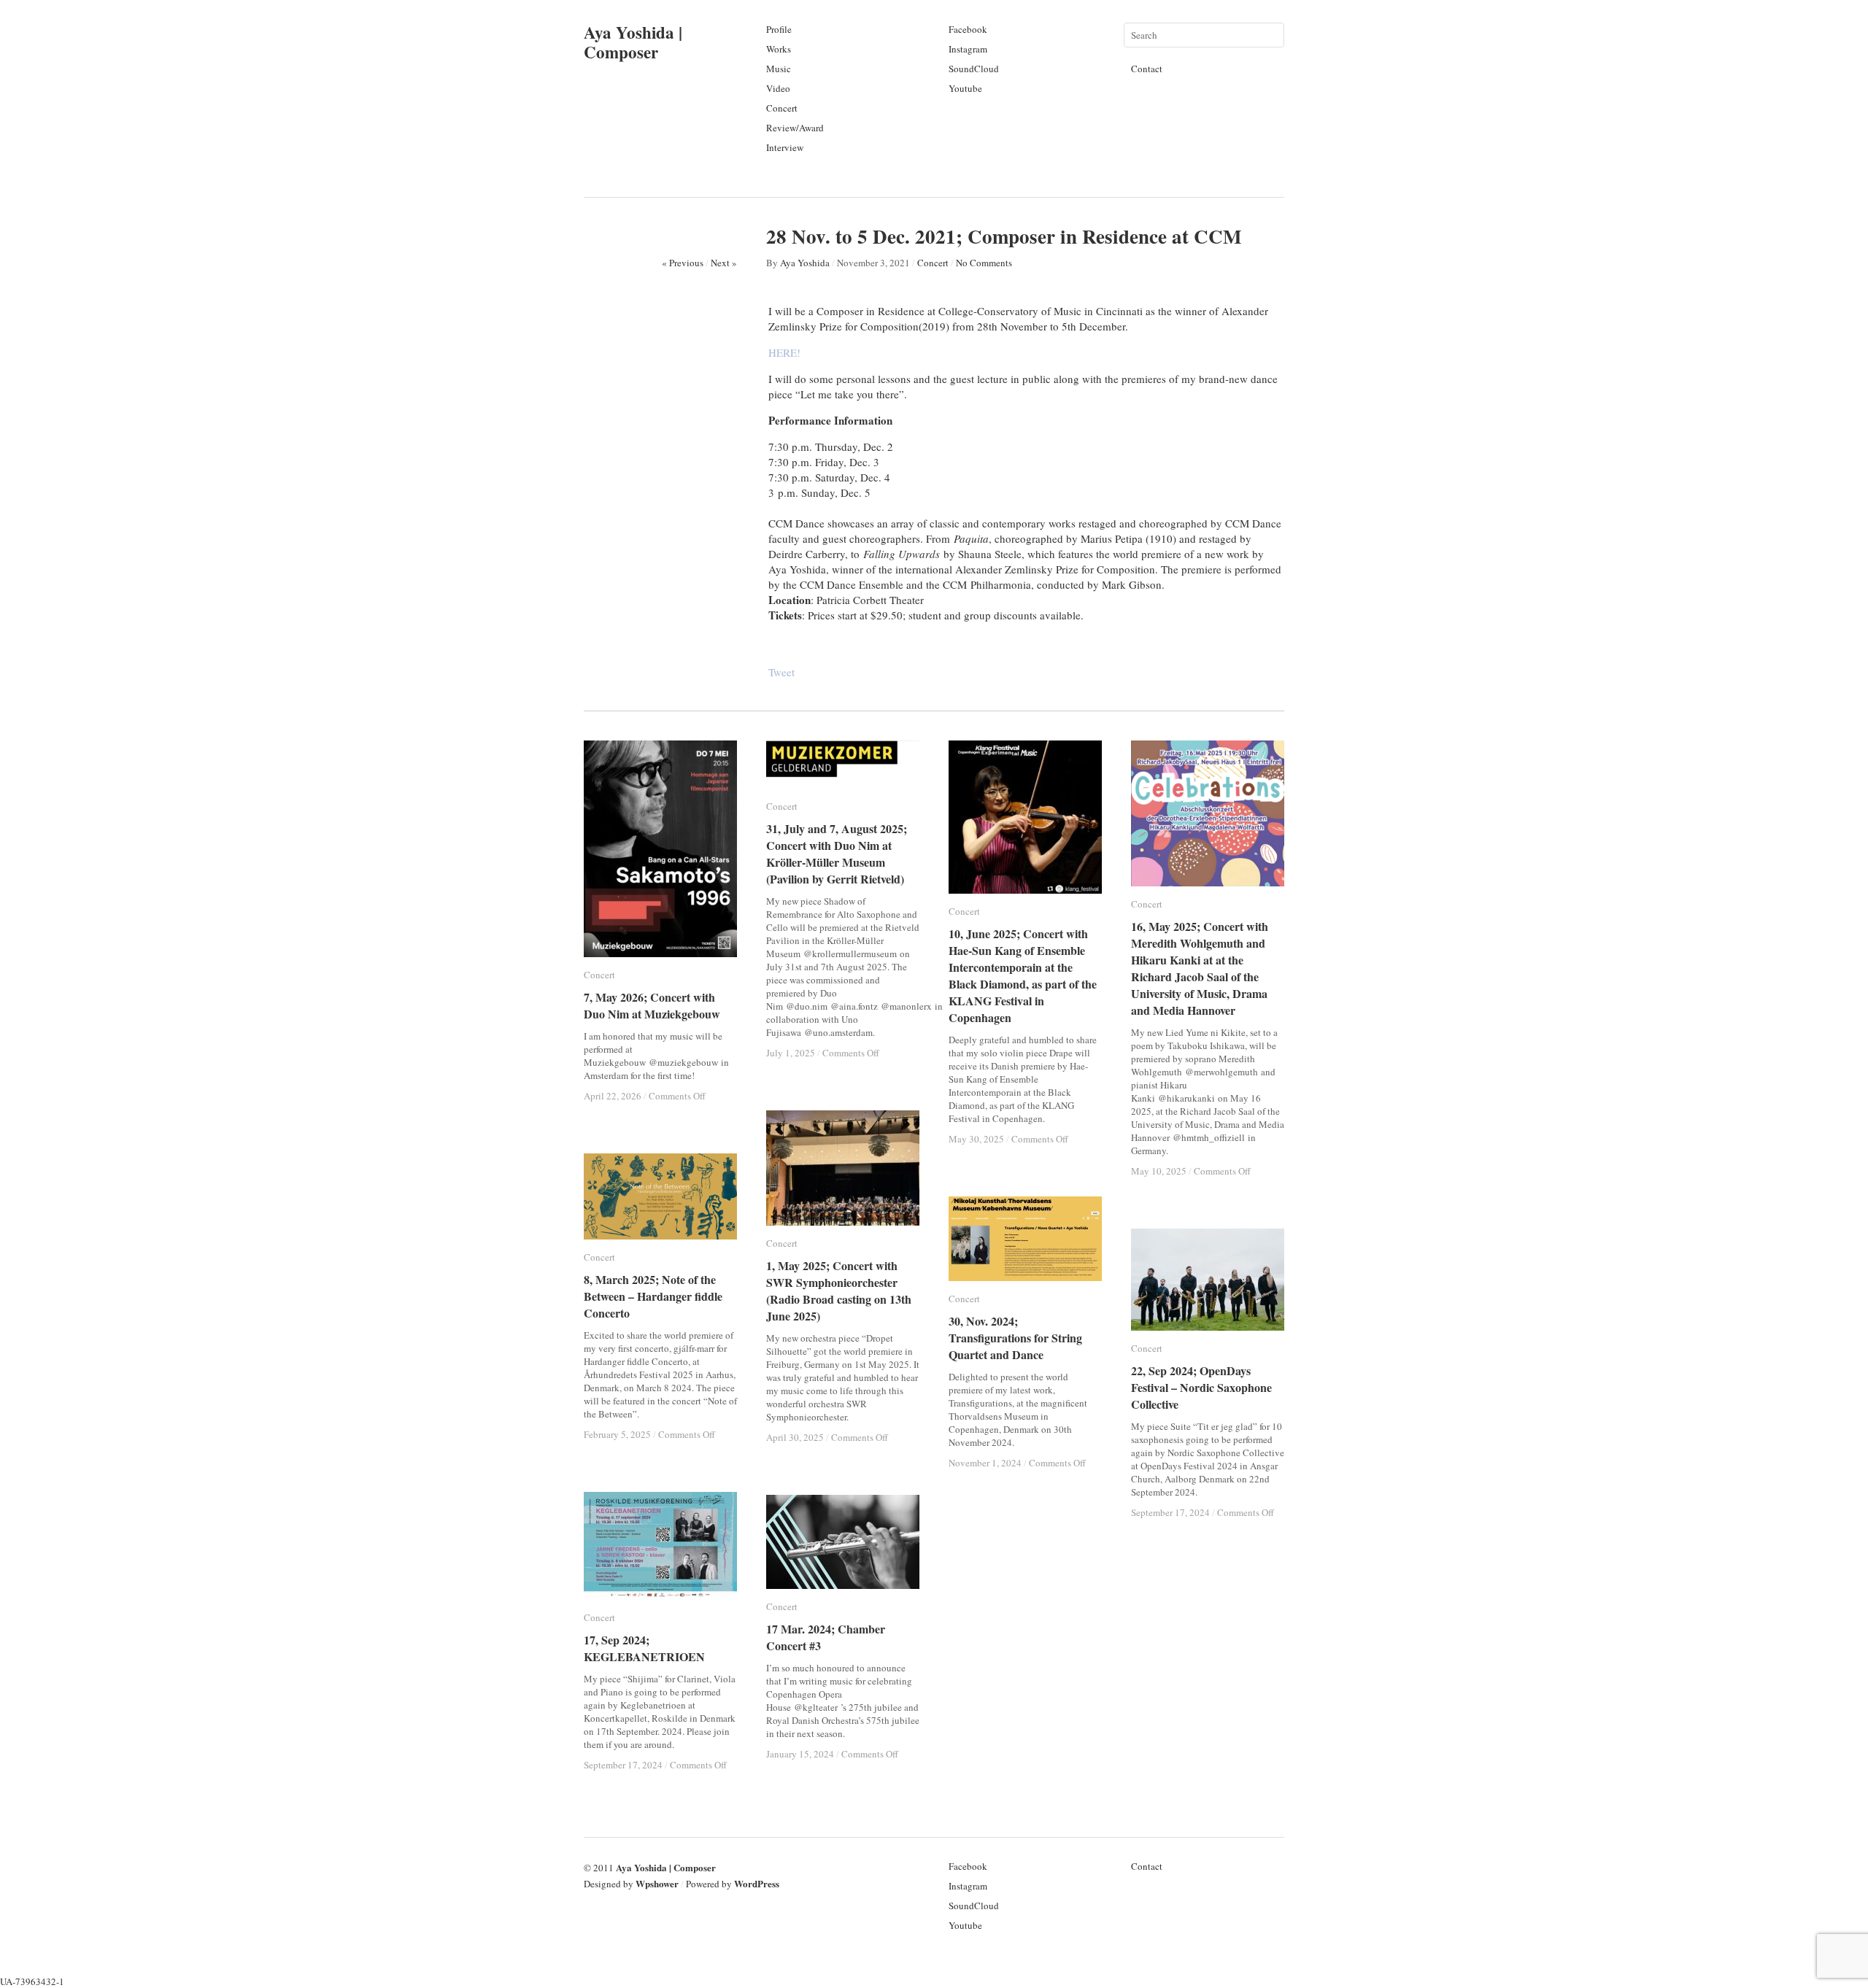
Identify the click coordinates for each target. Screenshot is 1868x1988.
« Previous (683, 263)
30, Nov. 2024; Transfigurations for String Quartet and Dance (1015, 1338)
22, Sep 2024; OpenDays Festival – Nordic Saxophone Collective (1201, 1387)
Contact (1147, 69)
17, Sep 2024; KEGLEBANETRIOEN (644, 1648)
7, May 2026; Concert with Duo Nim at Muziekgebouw (652, 1005)
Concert (782, 108)
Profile (779, 29)
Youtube (965, 88)
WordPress (757, 1883)
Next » (724, 263)
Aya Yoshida (805, 263)
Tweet (781, 672)
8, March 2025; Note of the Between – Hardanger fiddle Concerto (653, 1296)
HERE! (784, 352)
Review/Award (795, 128)
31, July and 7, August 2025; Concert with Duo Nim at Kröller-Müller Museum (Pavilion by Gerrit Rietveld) (853, 854)
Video (778, 88)
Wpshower (657, 1883)
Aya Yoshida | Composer (633, 42)
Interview (785, 147)
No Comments (984, 263)
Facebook (968, 29)
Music (779, 69)
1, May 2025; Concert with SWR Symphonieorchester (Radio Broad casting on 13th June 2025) (839, 1291)
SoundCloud (974, 69)
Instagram (968, 49)
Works (779, 49)
